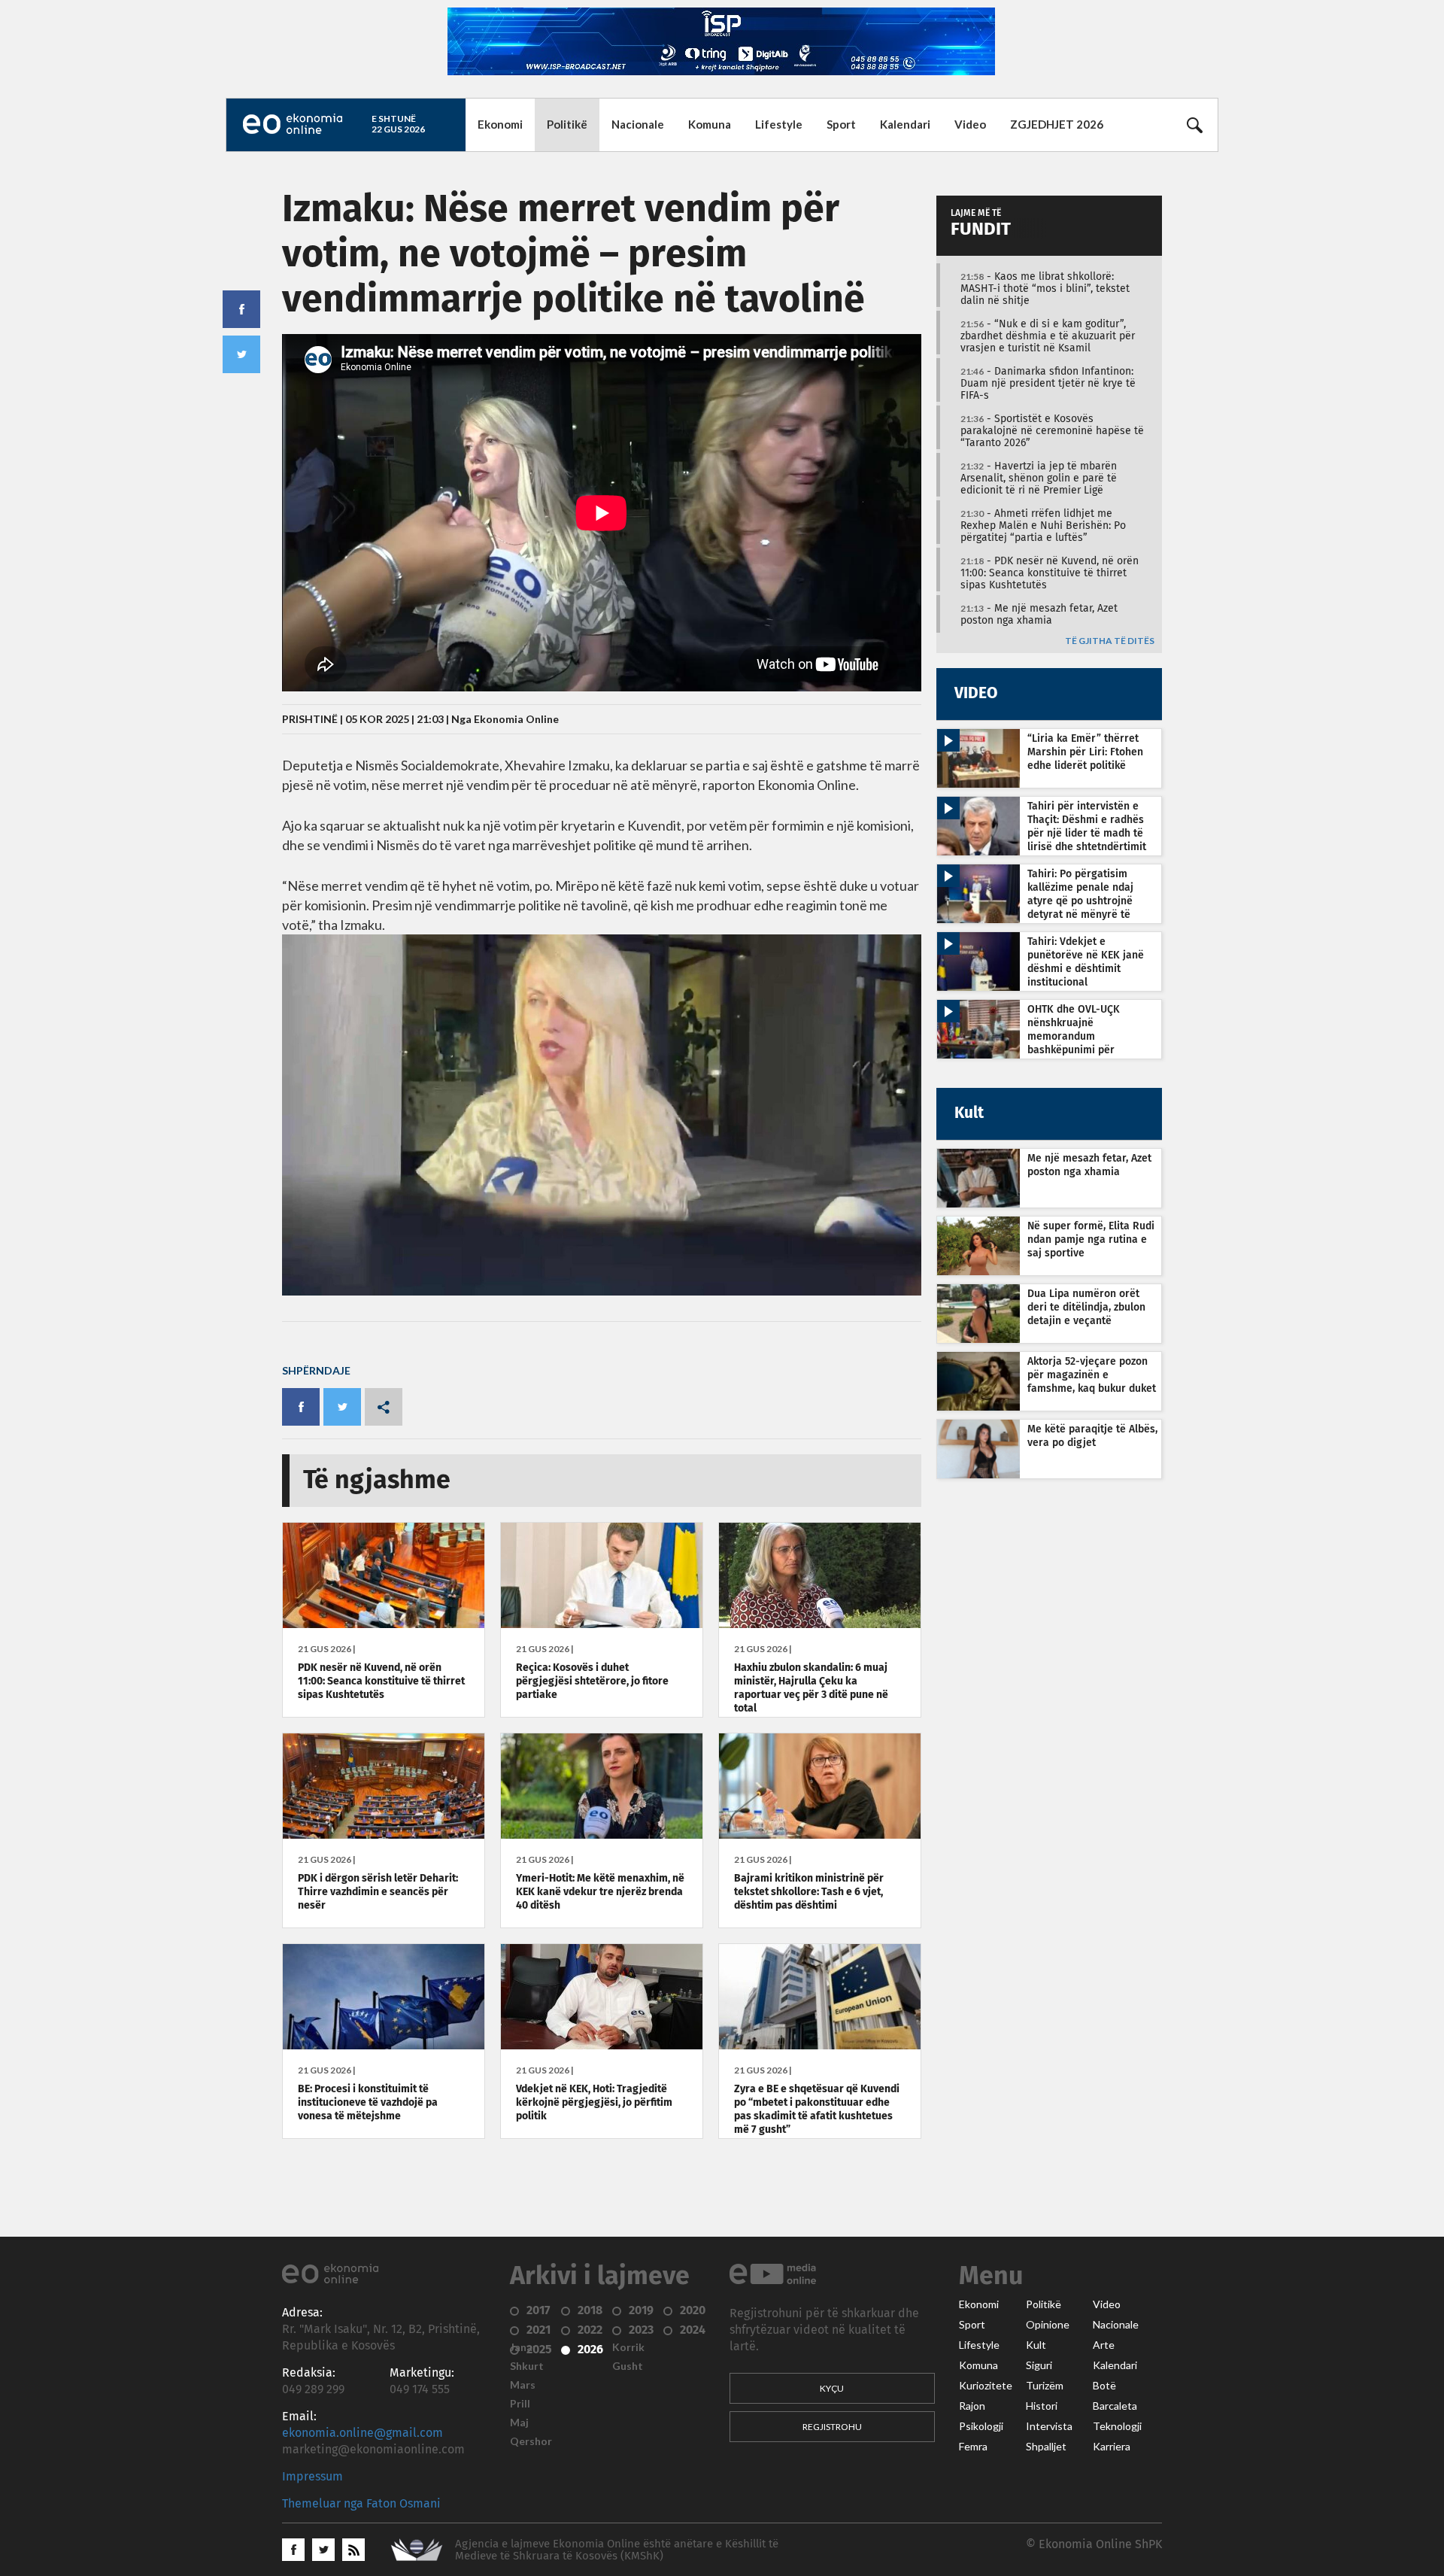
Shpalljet (1046, 2447)
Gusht (628, 2366)
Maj (519, 2423)
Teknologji (1117, 2426)
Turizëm (1045, 2386)
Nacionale (638, 124)
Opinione (1048, 2325)
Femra (973, 2447)
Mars (523, 2385)
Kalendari (905, 124)
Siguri (1039, 2365)
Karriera (1112, 2447)
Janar (523, 2347)
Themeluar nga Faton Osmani (361, 2504)
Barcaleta (1115, 2406)
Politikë (567, 124)
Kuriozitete (986, 2386)
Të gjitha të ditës (1110, 641)
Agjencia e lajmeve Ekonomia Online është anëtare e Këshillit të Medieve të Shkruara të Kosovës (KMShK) (617, 2550)
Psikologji (981, 2426)
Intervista (1049, 2426)
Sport (841, 124)
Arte (1104, 2345)
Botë (1104, 2386)
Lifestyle (779, 124)
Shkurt (527, 2366)
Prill (520, 2404)
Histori (1042, 2406)
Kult (1036, 2345)
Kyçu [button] (832, 2388)
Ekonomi (500, 124)
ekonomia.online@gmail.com (363, 2433)
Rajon (972, 2406)
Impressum (312, 2477)
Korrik (628, 2347)
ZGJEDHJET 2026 (1057, 124)
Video (970, 124)
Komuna (710, 124)
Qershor (531, 2441)
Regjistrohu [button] (832, 2427)
